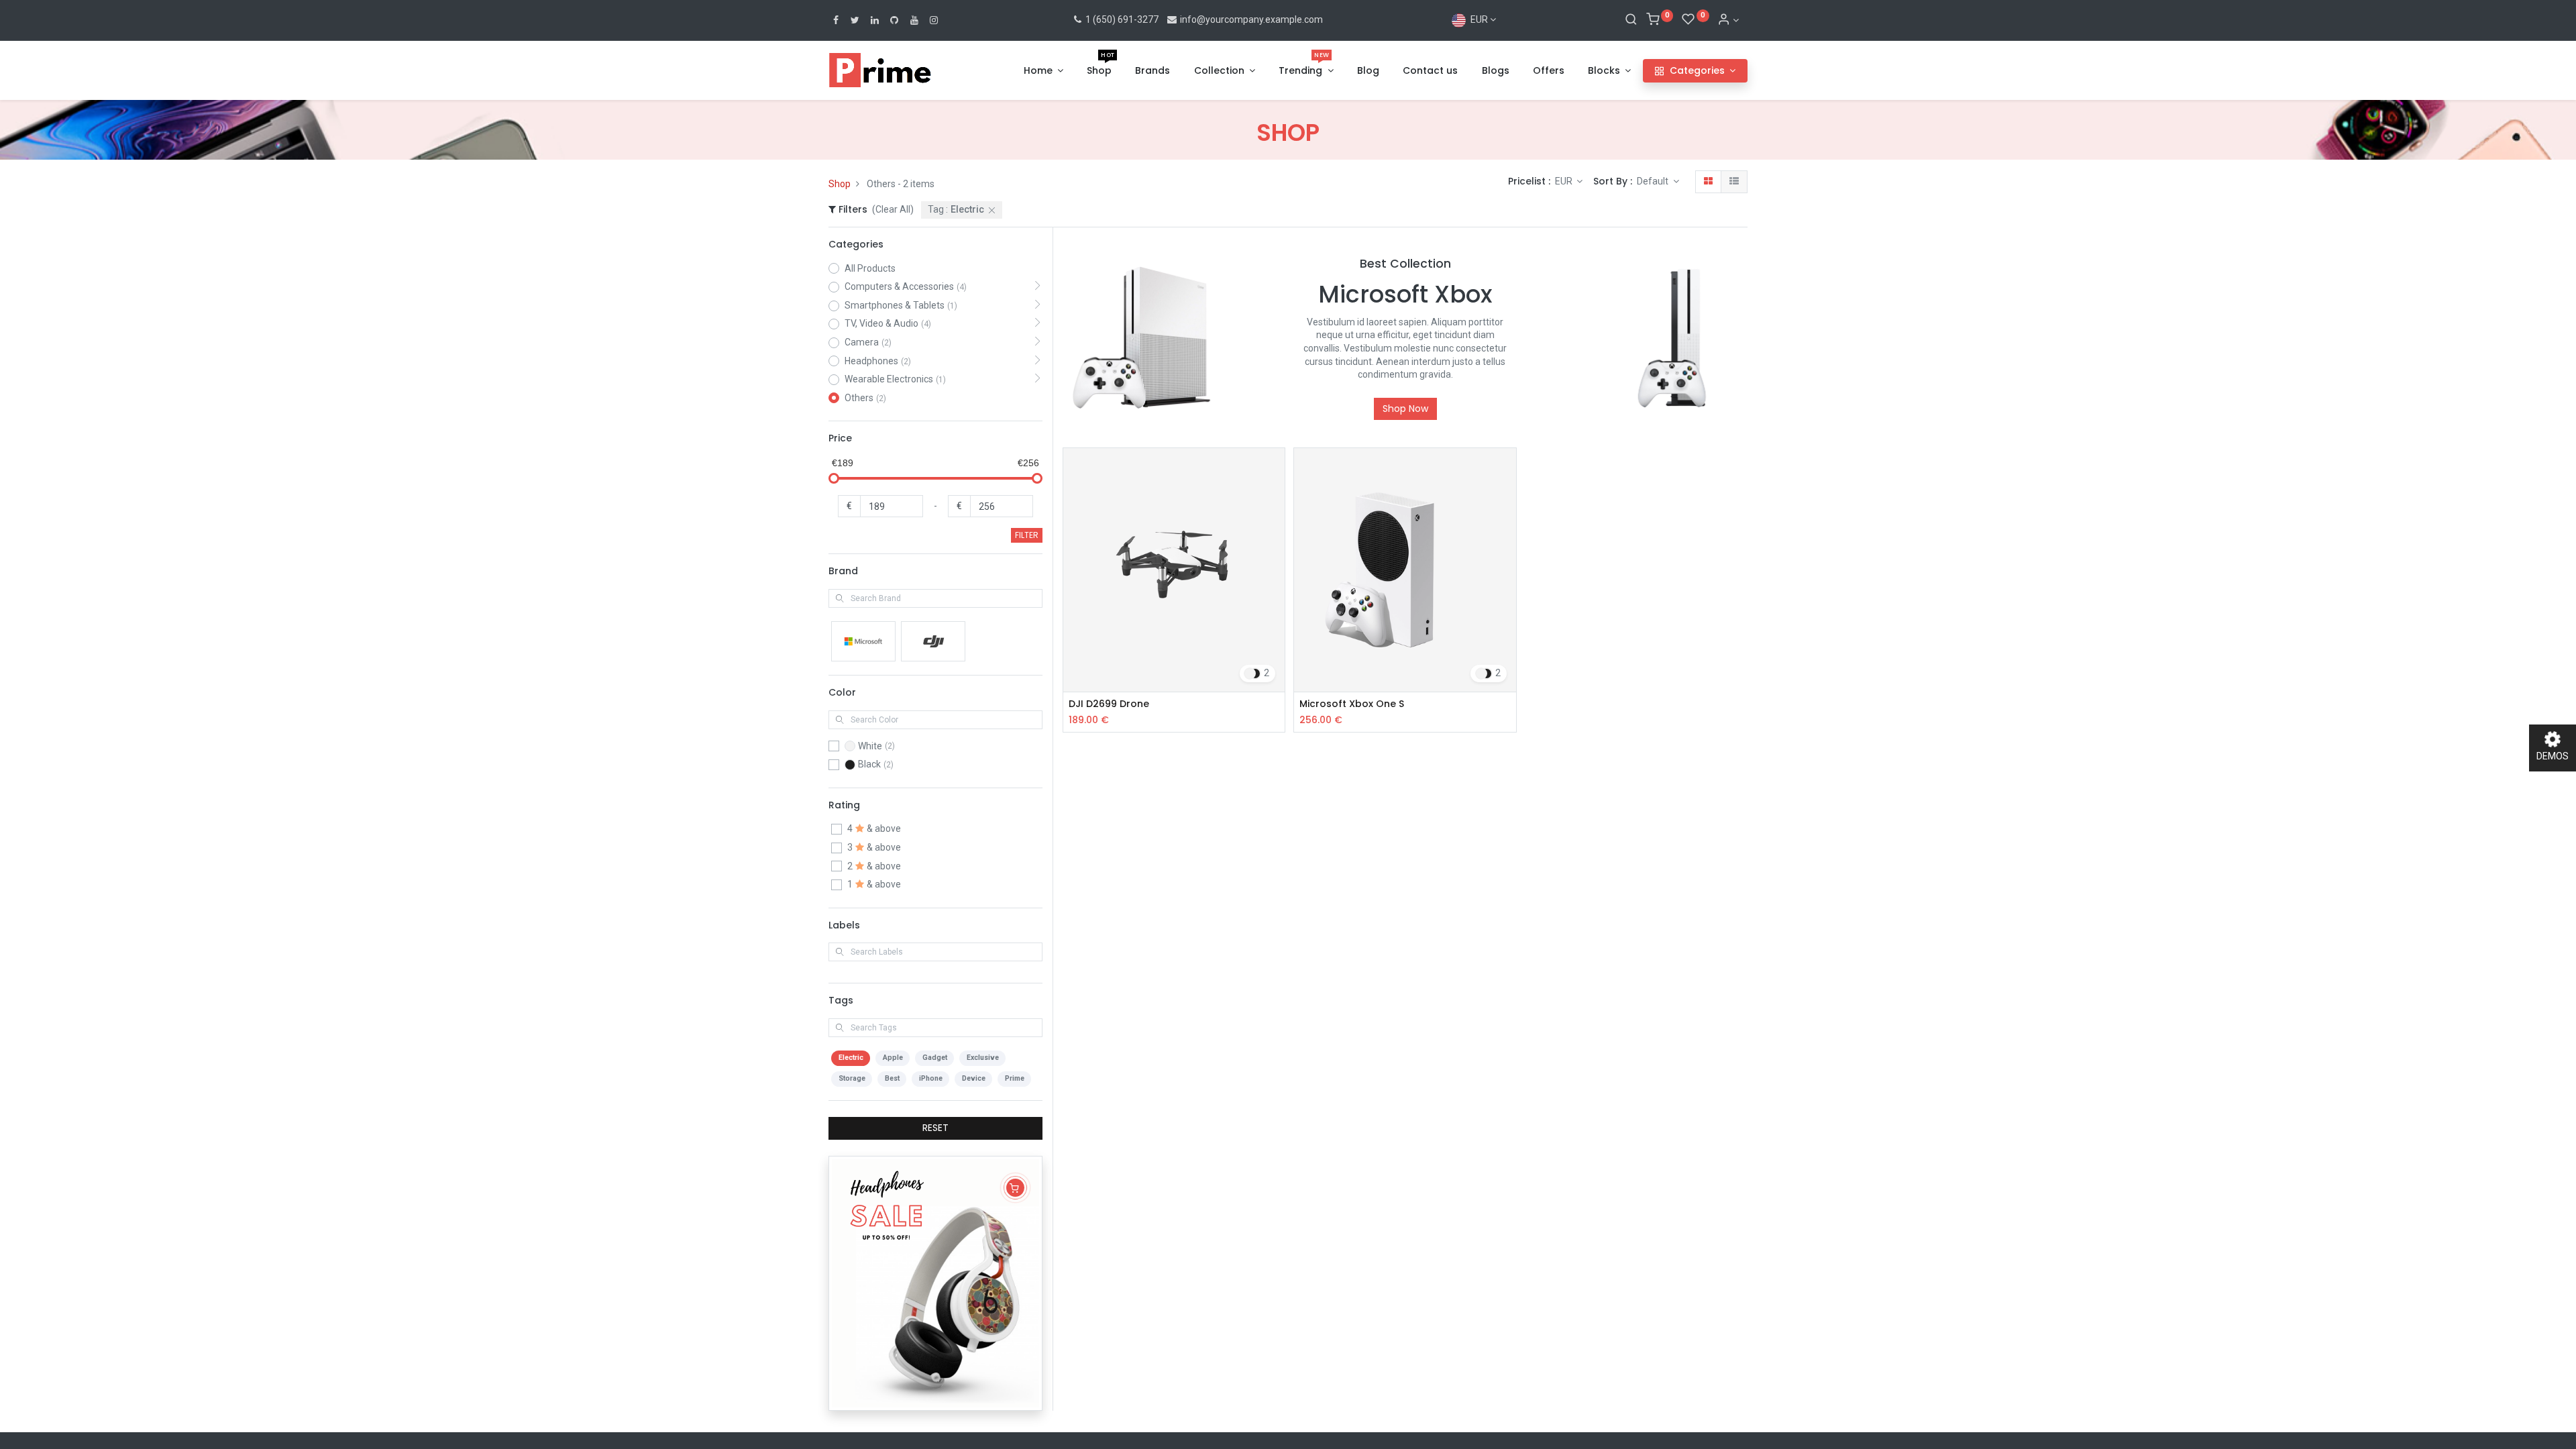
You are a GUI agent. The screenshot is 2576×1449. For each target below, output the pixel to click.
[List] (1734, 182)
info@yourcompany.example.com (1251, 19)
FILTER (1027, 535)
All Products (870, 268)
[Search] (1631, 20)
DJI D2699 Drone (1109, 704)
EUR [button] (1565, 181)
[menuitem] (1099, 71)
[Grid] (1708, 182)
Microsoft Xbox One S (1352, 704)
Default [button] (1654, 181)
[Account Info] (1728, 20)
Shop (840, 184)
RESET (935, 1128)
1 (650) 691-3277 (1121, 19)
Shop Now (1405, 409)
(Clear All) (893, 209)
